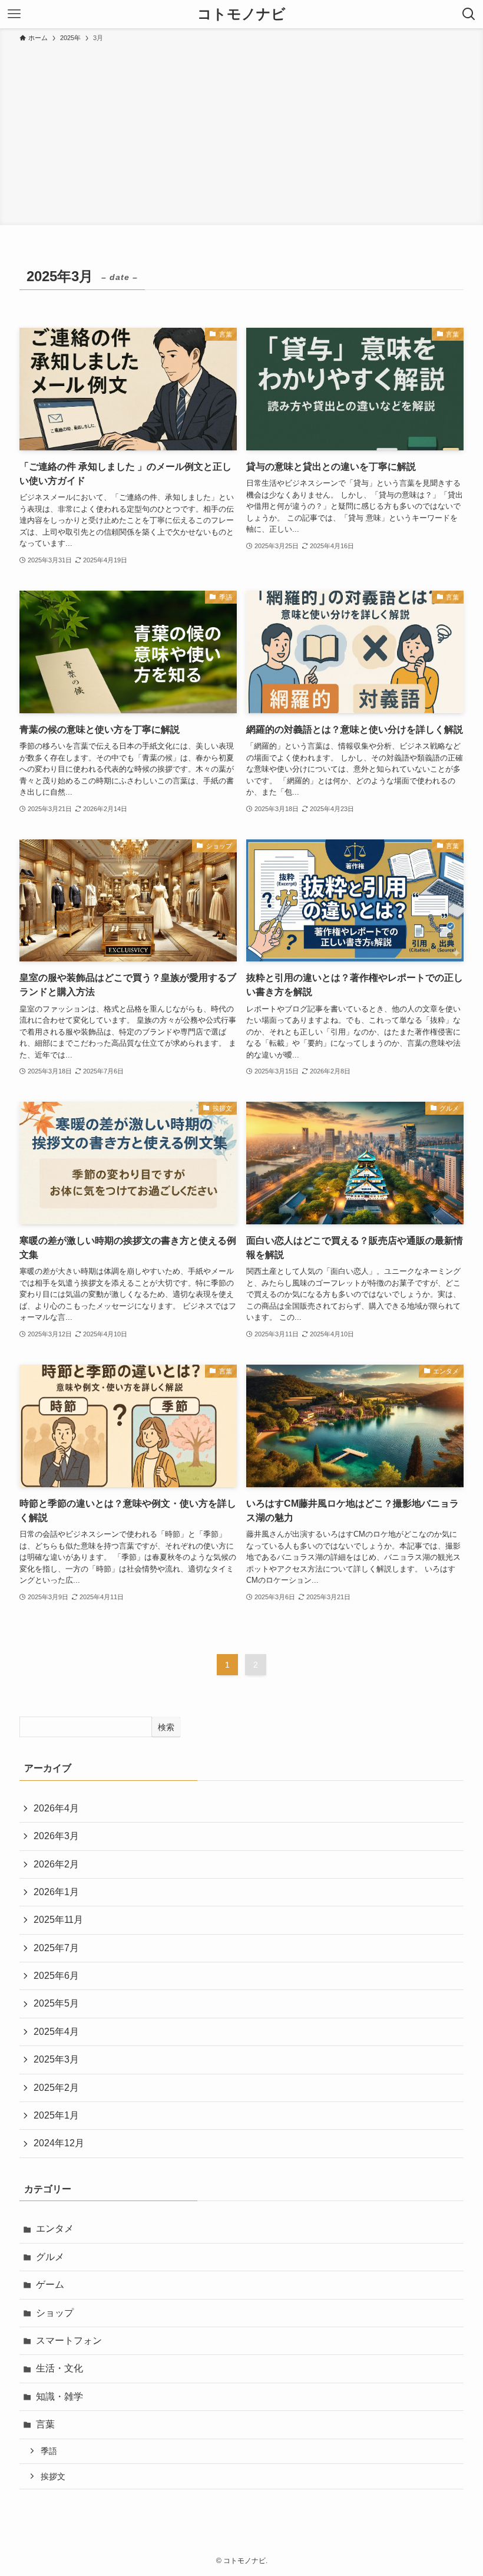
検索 (166, 1727)
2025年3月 (56, 2059)
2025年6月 (56, 1976)
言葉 (45, 2424)
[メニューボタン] (14, 14)
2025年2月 (56, 2088)
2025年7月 (56, 1948)
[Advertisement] (241, 132)
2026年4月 (56, 1808)
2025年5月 (56, 2003)
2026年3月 (56, 1836)
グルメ (50, 2257)
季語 (49, 2451)
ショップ (55, 2313)
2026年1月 (56, 1892)
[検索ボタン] (469, 14)
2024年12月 (59, 2143)
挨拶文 (53, 2476)
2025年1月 (56, 2115)
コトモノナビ (241, 14)
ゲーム (50, 2285)
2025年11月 (58, 1920)
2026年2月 (56, 1864)
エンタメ (55, 2229)
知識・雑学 (59, 2397)
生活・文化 (59, 2368)
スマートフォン (69, 2341)
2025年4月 (56, 2032)
